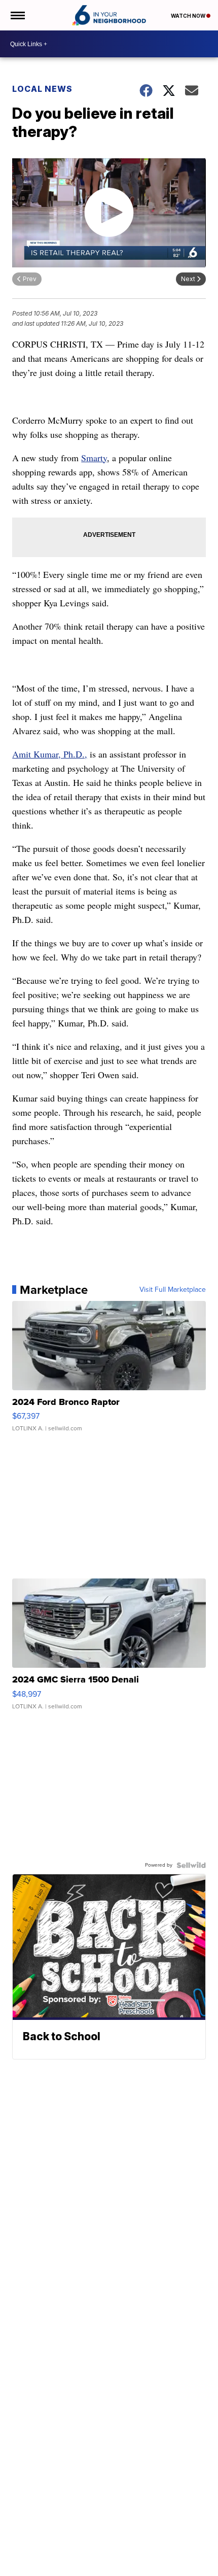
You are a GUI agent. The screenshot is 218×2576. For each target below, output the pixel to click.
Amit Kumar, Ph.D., (50, 754)
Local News (42, 89)
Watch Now (189, 16)
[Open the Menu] (17, 15)
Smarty (94, 458)
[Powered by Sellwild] (191, 1865)
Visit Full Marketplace (173, 1290)
